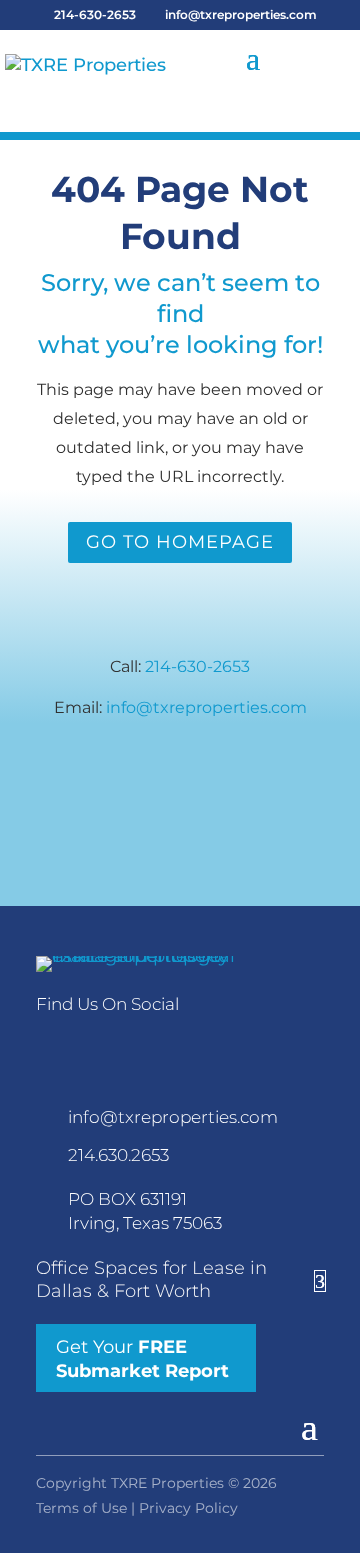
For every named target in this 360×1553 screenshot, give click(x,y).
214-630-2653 (95, 14)
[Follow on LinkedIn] (90, 1041)
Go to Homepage (180, 542)
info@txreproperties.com (206, 707)
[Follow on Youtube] (178, 1041)
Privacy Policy (188, 1508)
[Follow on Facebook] (46, 1041)
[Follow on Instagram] (134, 1041)
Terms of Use (81, 1508)
